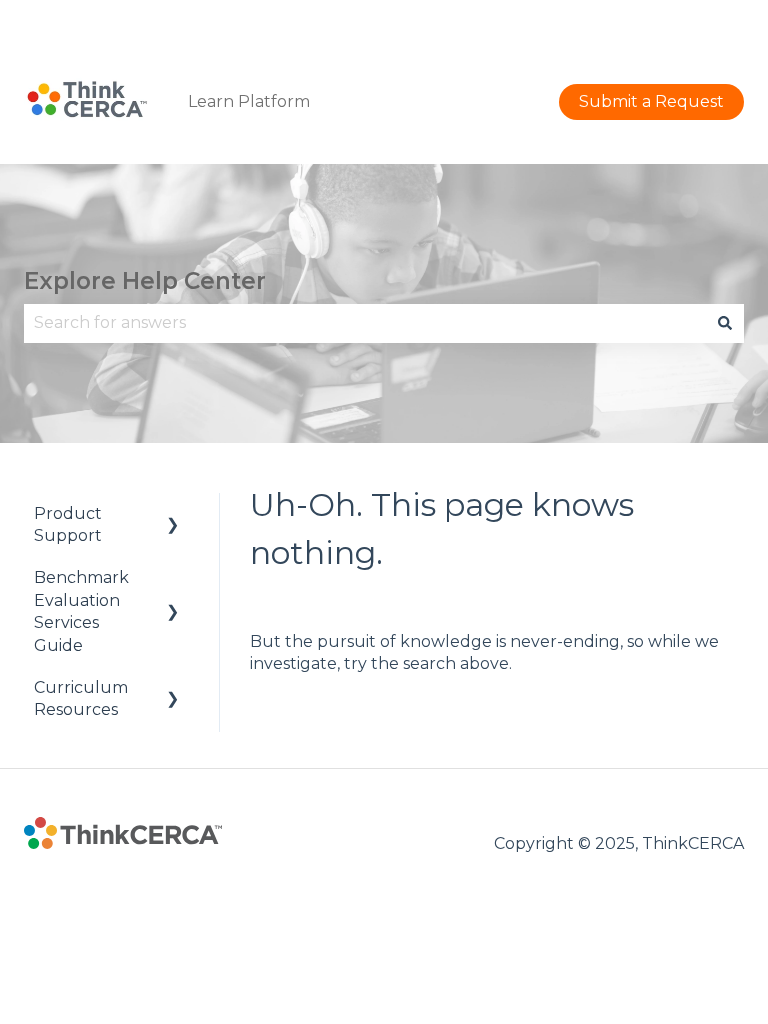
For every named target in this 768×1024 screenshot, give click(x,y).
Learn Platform (249, 101)
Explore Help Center (145, 281)
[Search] (725, 323)
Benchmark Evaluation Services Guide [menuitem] (81, 611)
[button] (173, 515)
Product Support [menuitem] (68, 524)
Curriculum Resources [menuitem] (81, 698)
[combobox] (365, 323)
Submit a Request (671, 19)
